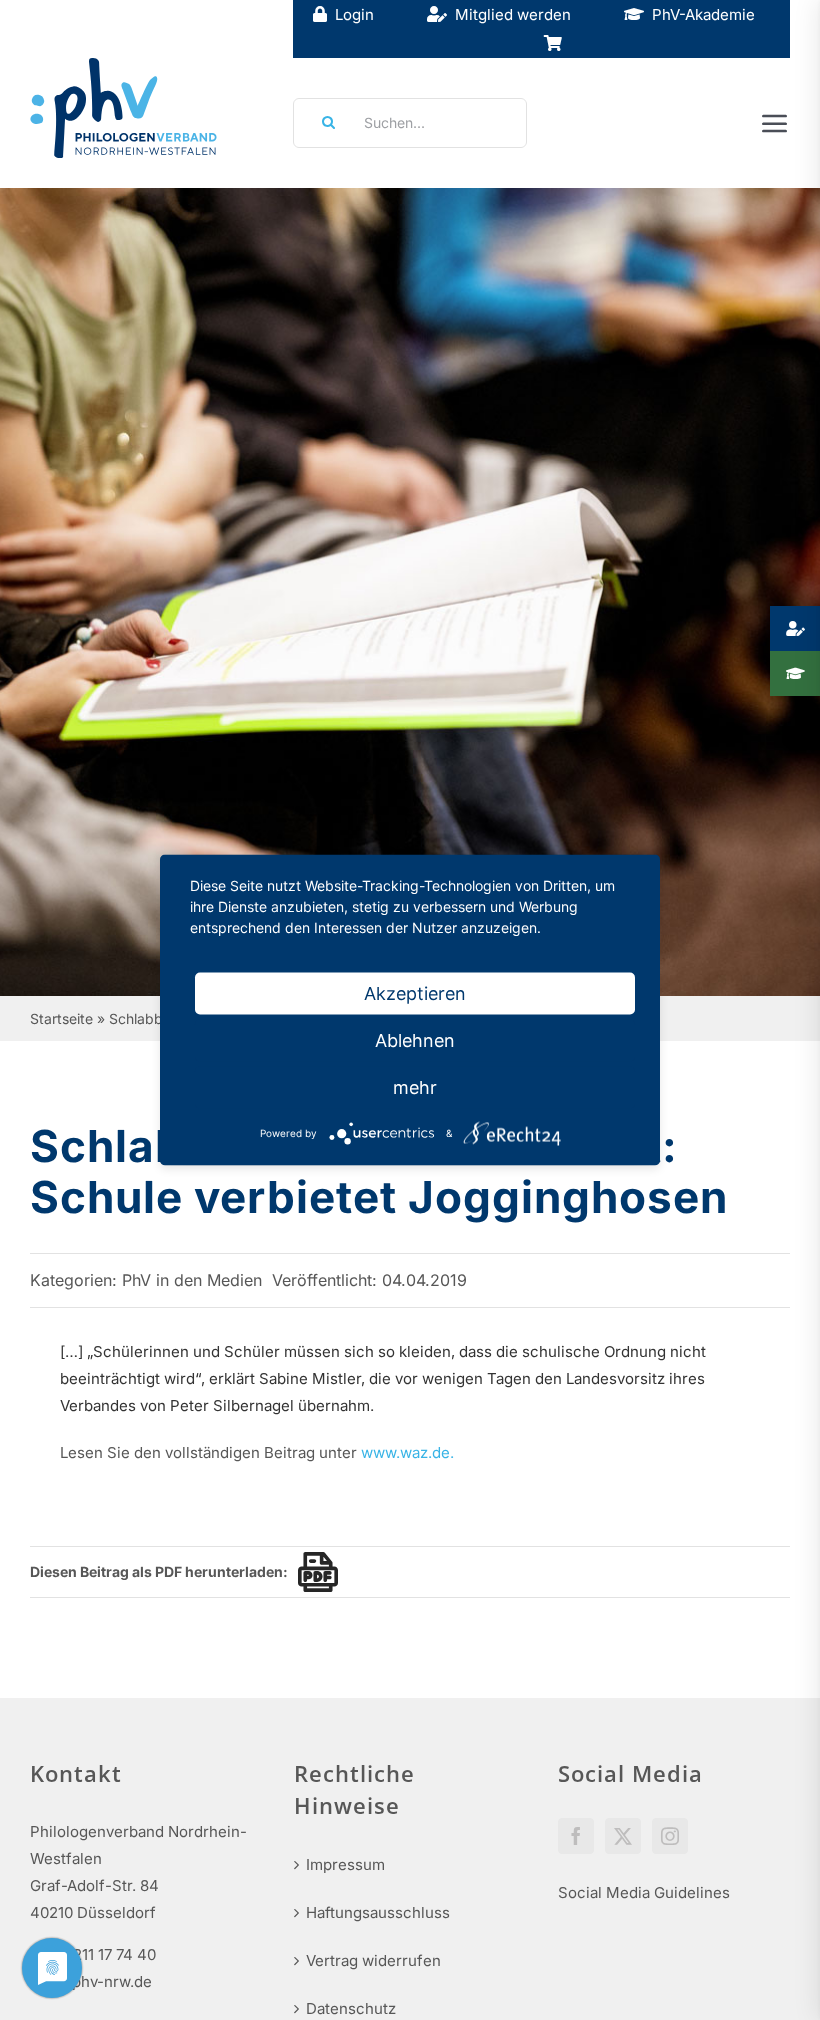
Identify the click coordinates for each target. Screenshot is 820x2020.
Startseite (61, 1018)
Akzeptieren (415, 993)
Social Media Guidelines (644, 1892)
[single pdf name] (313, 1572)
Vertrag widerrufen (373, 1960)
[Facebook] (576, 1836)
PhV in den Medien (192, 1280)
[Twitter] (623, 1836)
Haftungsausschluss (378, 1912)
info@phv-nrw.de (91, 1981)
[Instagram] (670, 1836)
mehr (415, 1087)
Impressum (345, 1864)
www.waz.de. (407, 1452)
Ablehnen (415, 1040)
